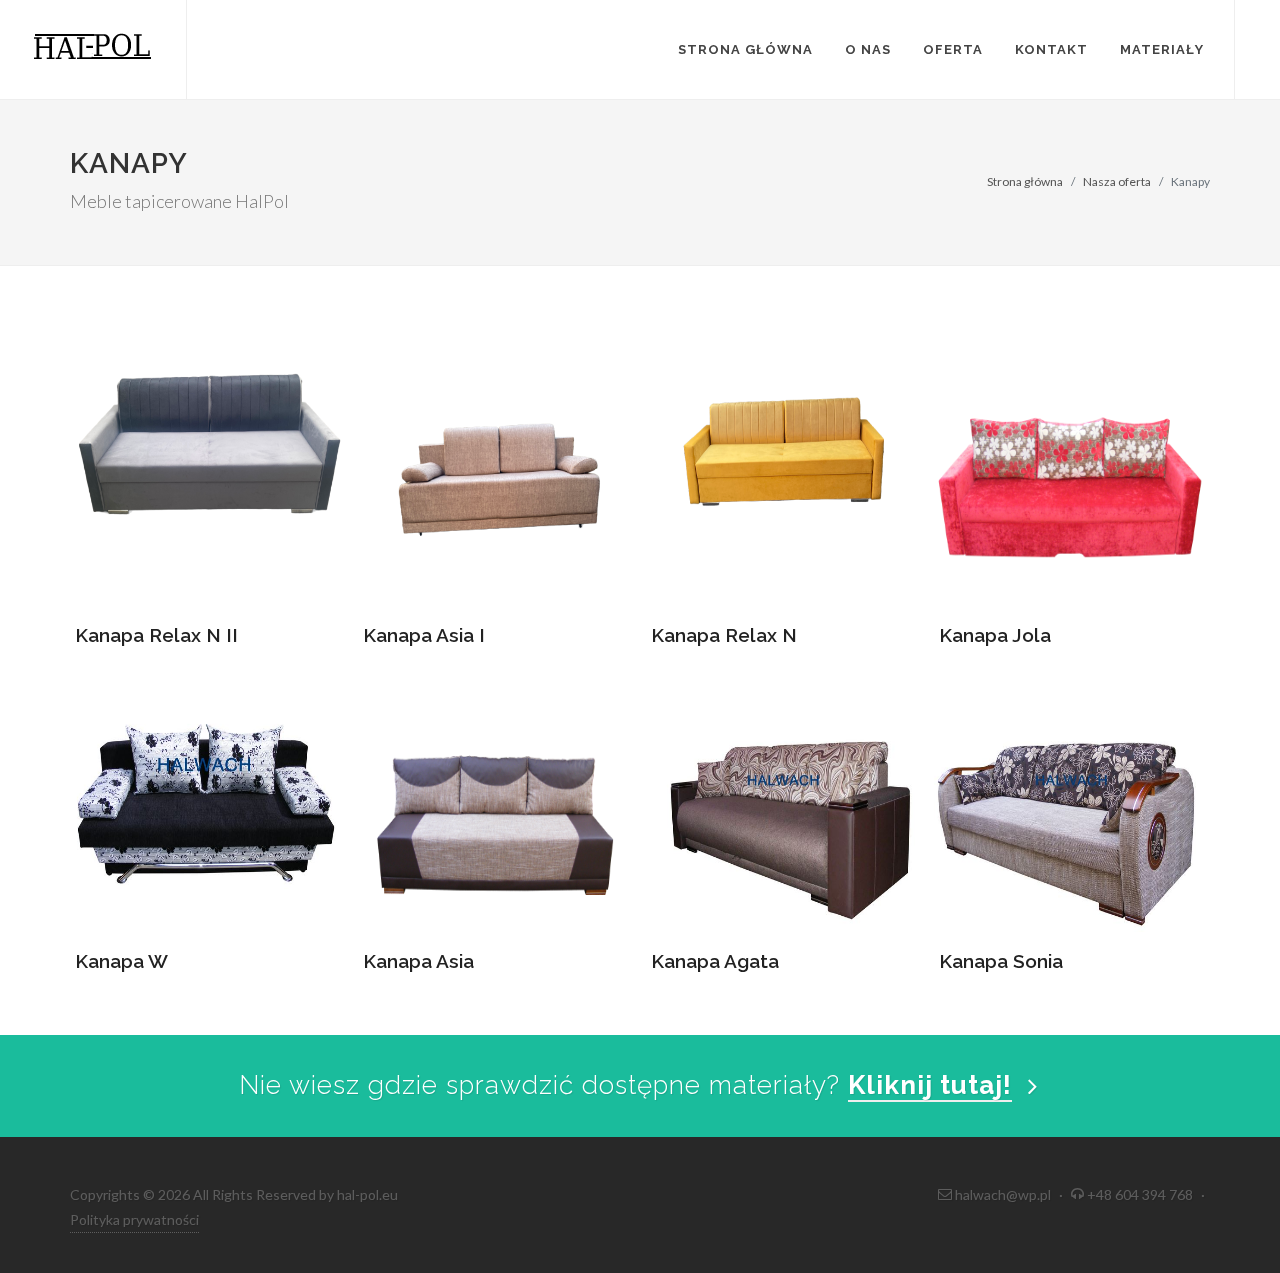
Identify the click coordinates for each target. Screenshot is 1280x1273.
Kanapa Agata (715, 961)
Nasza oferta (1117, 181)
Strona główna (745, 49)
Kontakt (1051, 49)
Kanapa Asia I (424, 635)
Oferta (953, 49)
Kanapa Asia (418, 961)
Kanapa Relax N (724, 635)
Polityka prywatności (134, 1219)
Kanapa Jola (995, 635)
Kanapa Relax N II (156, 635)
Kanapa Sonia (1001, 961)
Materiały (1162, 49)
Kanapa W (121, 961)
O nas (868, 49)
